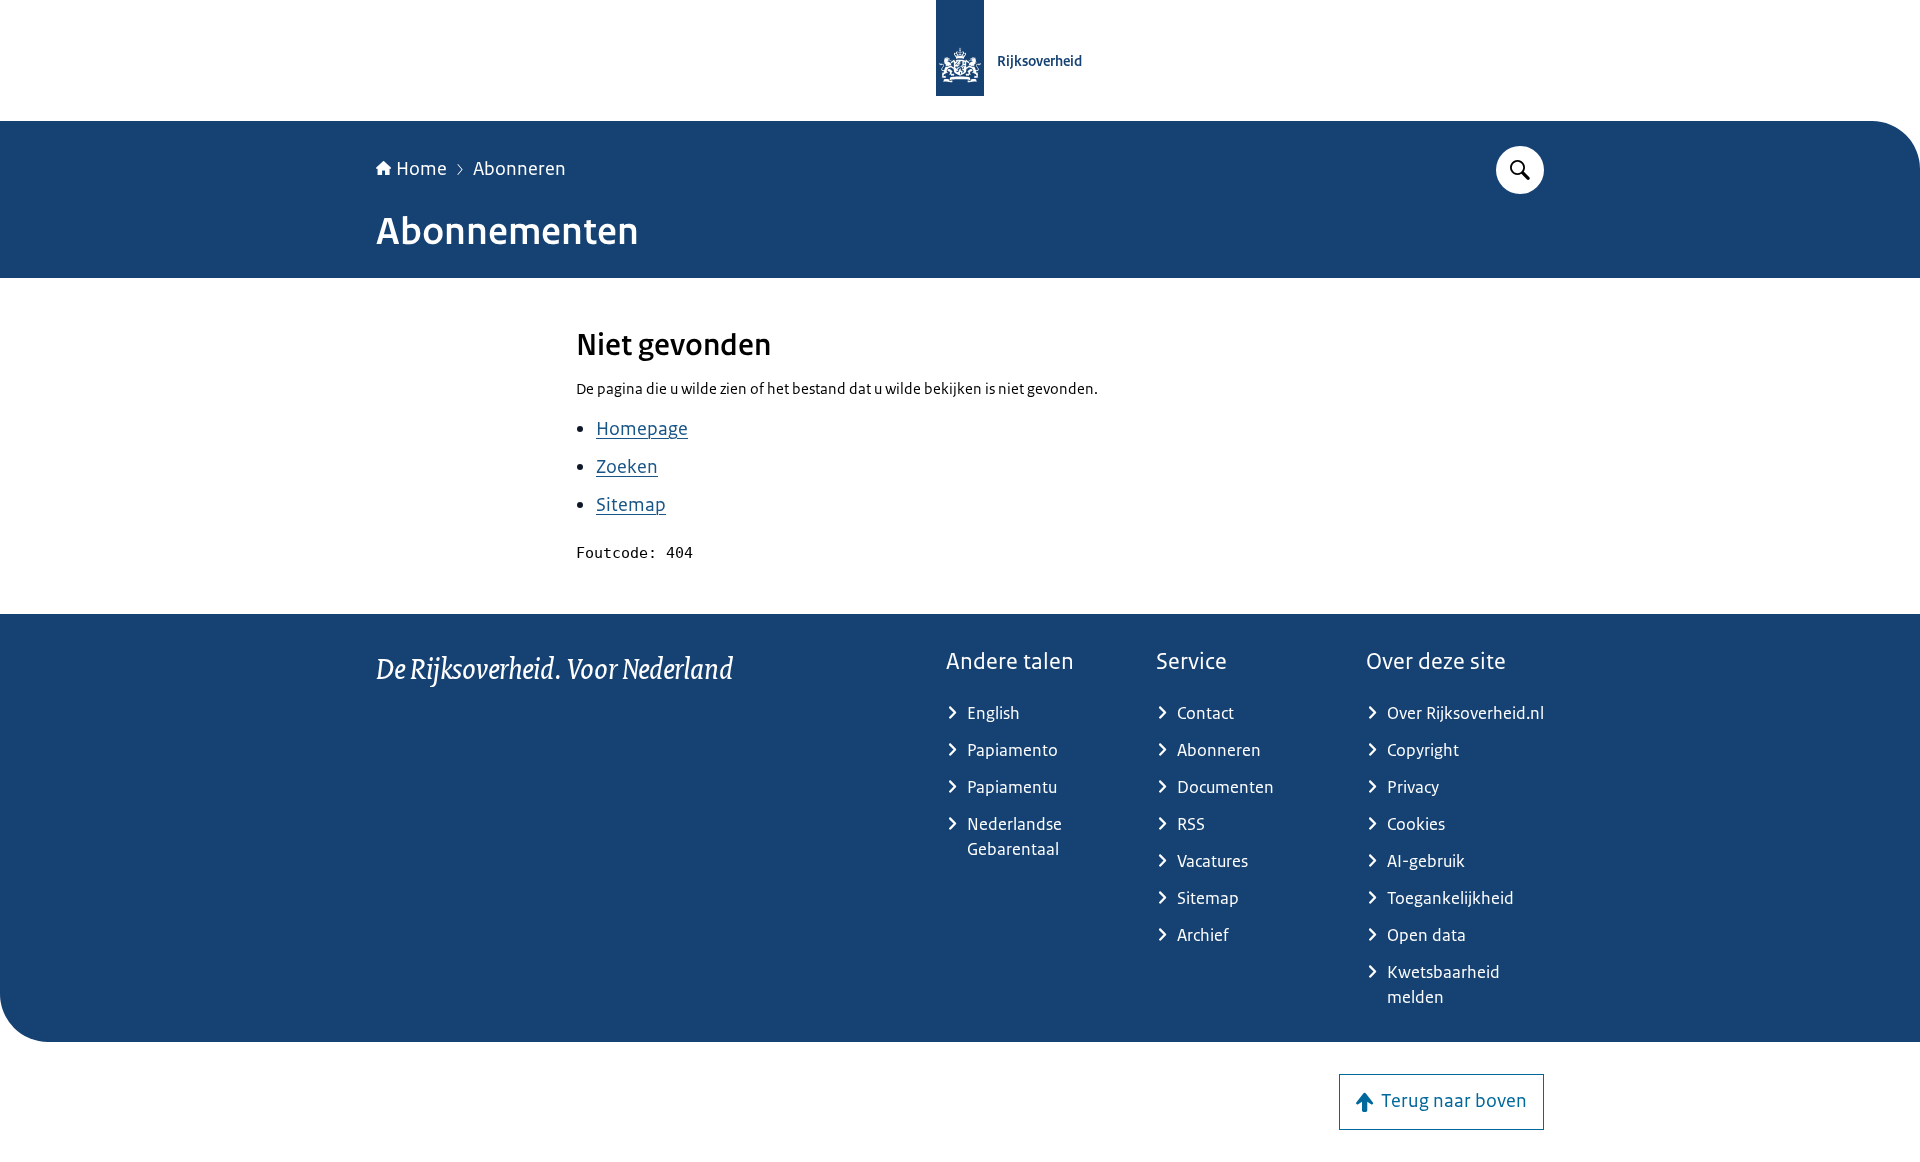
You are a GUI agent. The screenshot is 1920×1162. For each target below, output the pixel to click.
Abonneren (519, 169)
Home (421, 169)
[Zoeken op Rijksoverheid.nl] (1520, 170)
